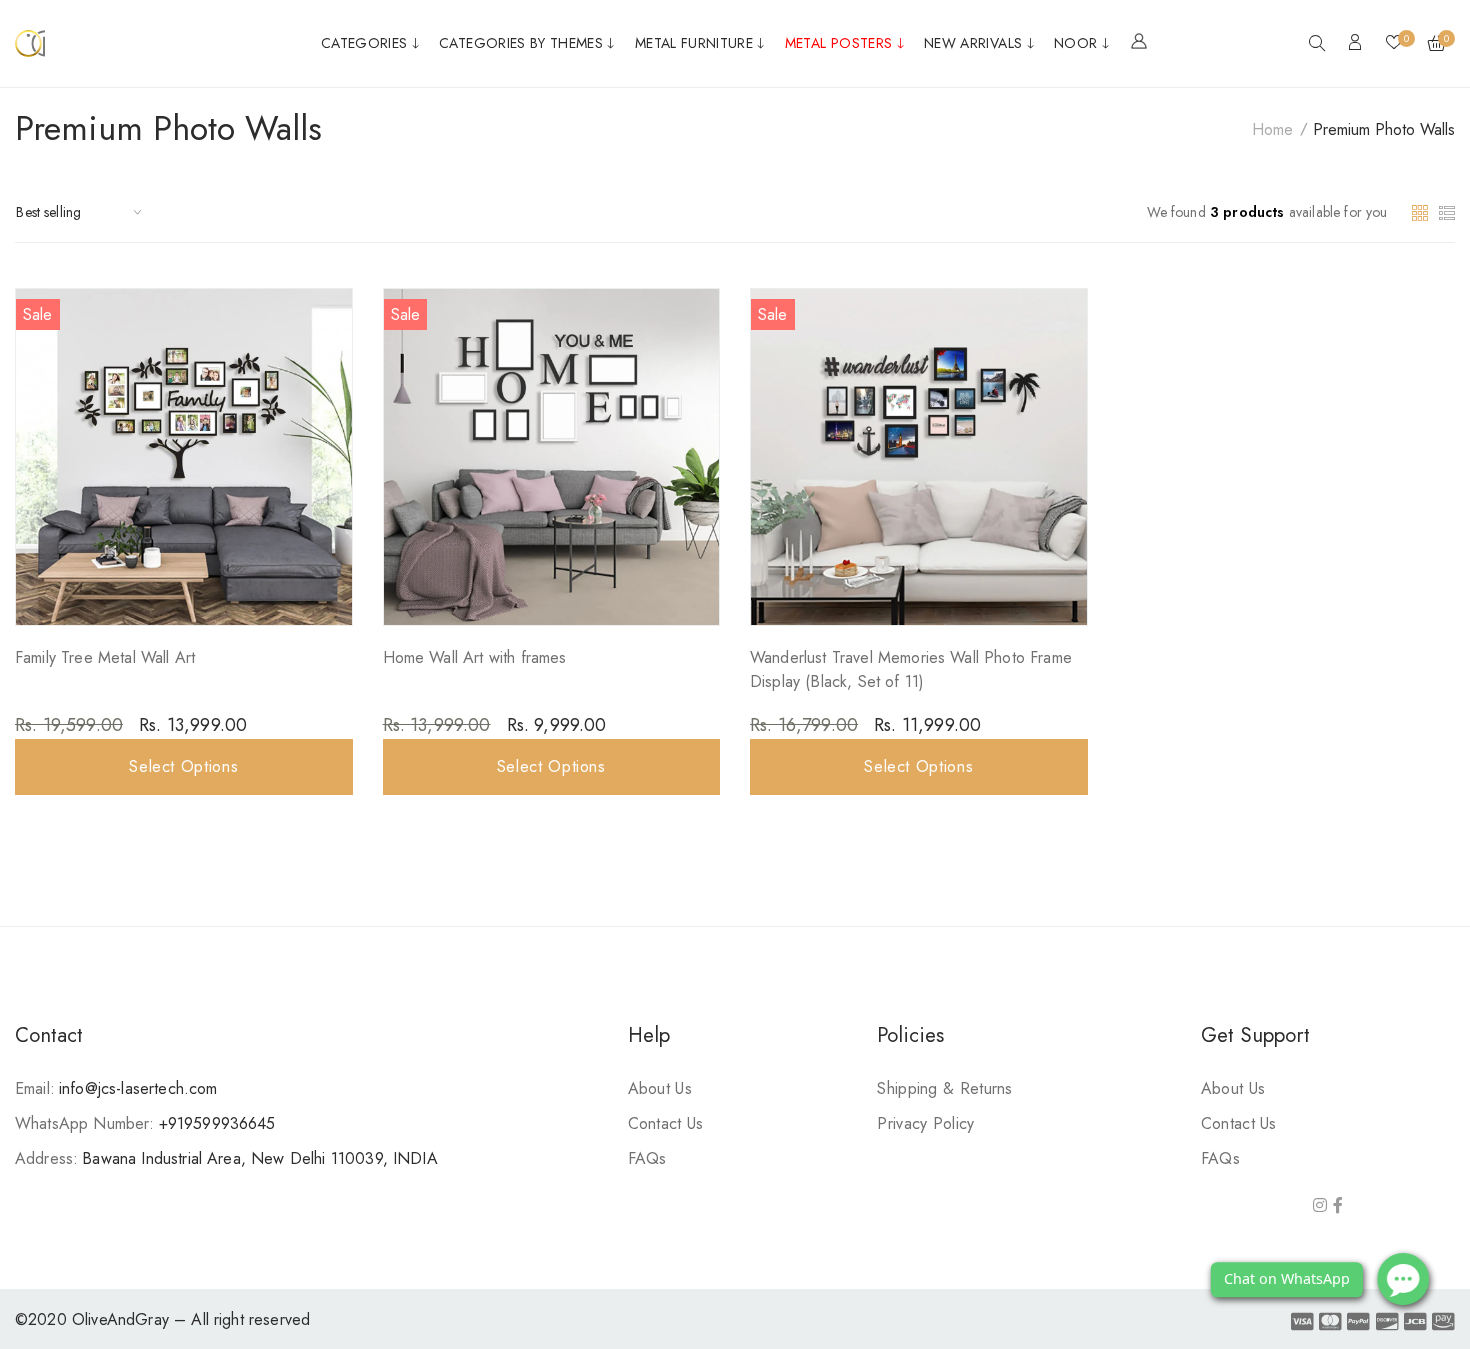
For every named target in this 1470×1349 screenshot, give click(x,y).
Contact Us (666, 1123)
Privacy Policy (925, 1123)
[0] (1394, 44)
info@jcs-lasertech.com (138, 1088)
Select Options (183, 766)
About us (660, 1088)
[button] (1317, 45)
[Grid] (1422, 211)
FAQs (647, 1158)
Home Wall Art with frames (475, 657)
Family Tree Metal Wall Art (105, 657)
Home (1272, 129)
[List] (1447, 211)
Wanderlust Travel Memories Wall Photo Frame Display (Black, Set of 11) (911, 669)
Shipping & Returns (944, 1088)
